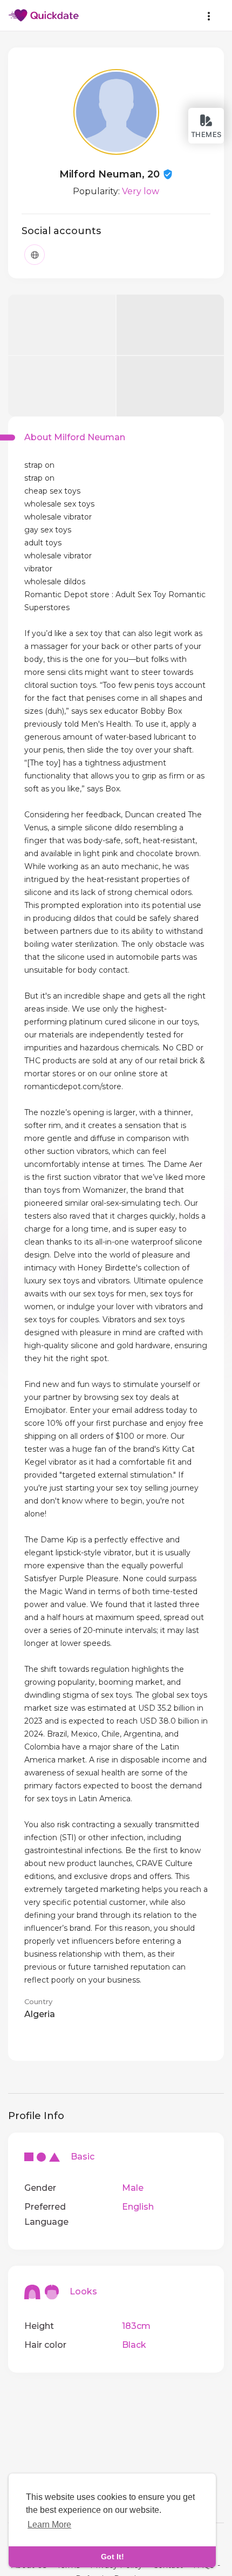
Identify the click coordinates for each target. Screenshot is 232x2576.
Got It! (112, 2557)
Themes (206, 134)
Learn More (49, 2524)
